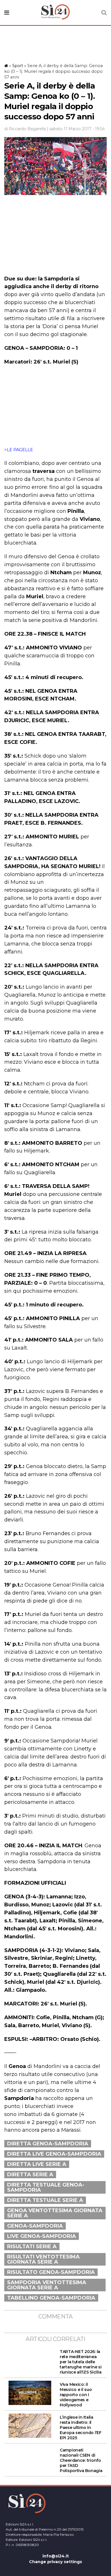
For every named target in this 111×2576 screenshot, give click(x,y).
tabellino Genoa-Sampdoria (51, 2298)
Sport (18, 66)
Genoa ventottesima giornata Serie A (55, 2213)
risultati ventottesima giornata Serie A (43, 2259)
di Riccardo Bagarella (25, 129)
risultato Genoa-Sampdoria (51, 2272)
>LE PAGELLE (19, 450)
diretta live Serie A (37, 2164)
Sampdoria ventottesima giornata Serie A (47, 2285)
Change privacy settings (55, 2562)
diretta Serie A (30, 2175)
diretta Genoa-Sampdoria (48, 2144)
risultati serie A (32, 2246)
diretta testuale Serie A (45, 2200)
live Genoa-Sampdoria (42, 2236)
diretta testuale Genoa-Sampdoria (46, 2187)
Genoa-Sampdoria (35, 2226)
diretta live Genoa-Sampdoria (54, 2154)
